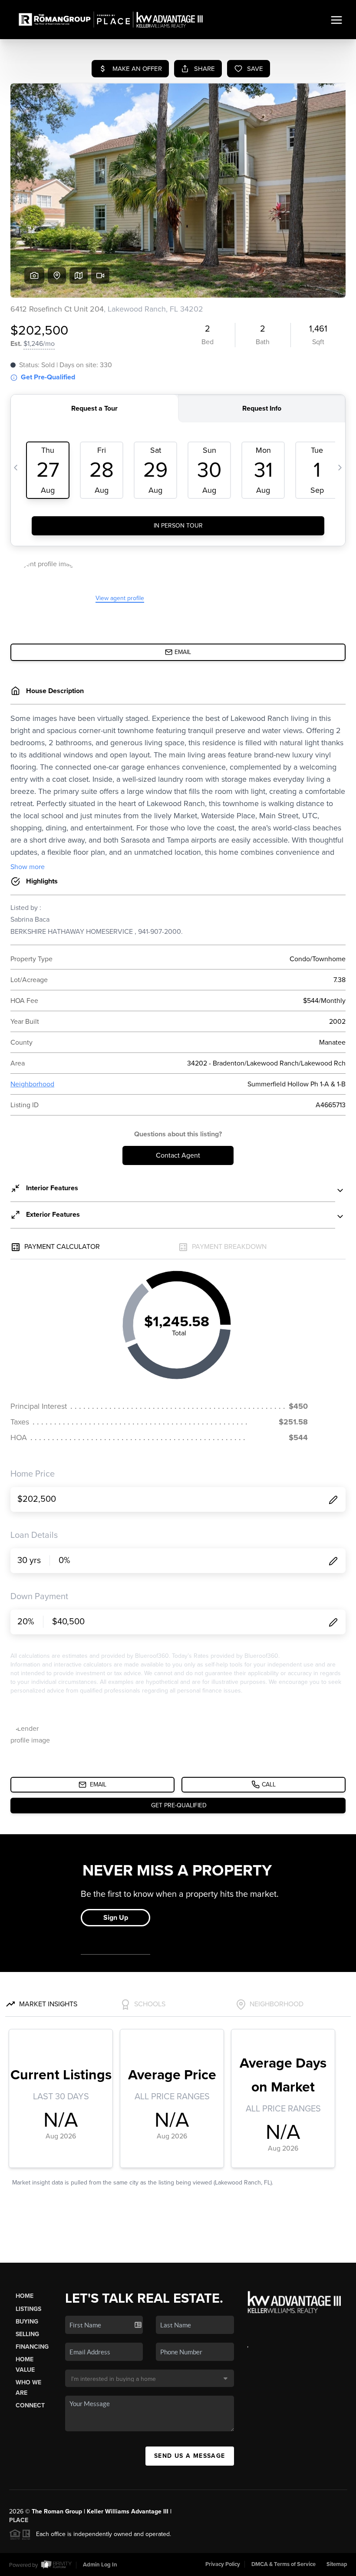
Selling (27, 2334)
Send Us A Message (190, 2456)
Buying (27, 2322)
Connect (30, 2405)
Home (25, 2296)
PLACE (19, 2520)
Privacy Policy (223, 2564)
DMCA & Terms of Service (283, 2564)
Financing (32, 2347)
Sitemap (337, 2564)
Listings (28, 2309)
